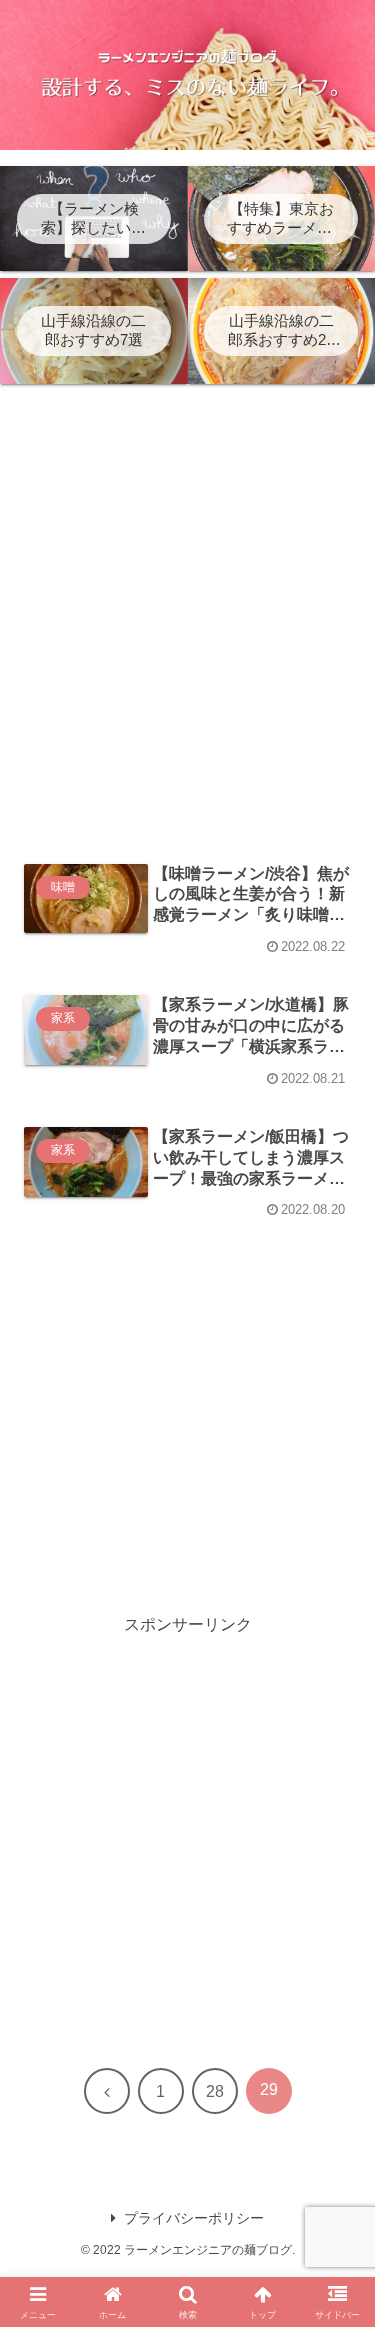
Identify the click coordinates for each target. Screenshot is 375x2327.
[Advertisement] (187, 639)
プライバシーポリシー (194, 2218)
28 (215, 2091)
